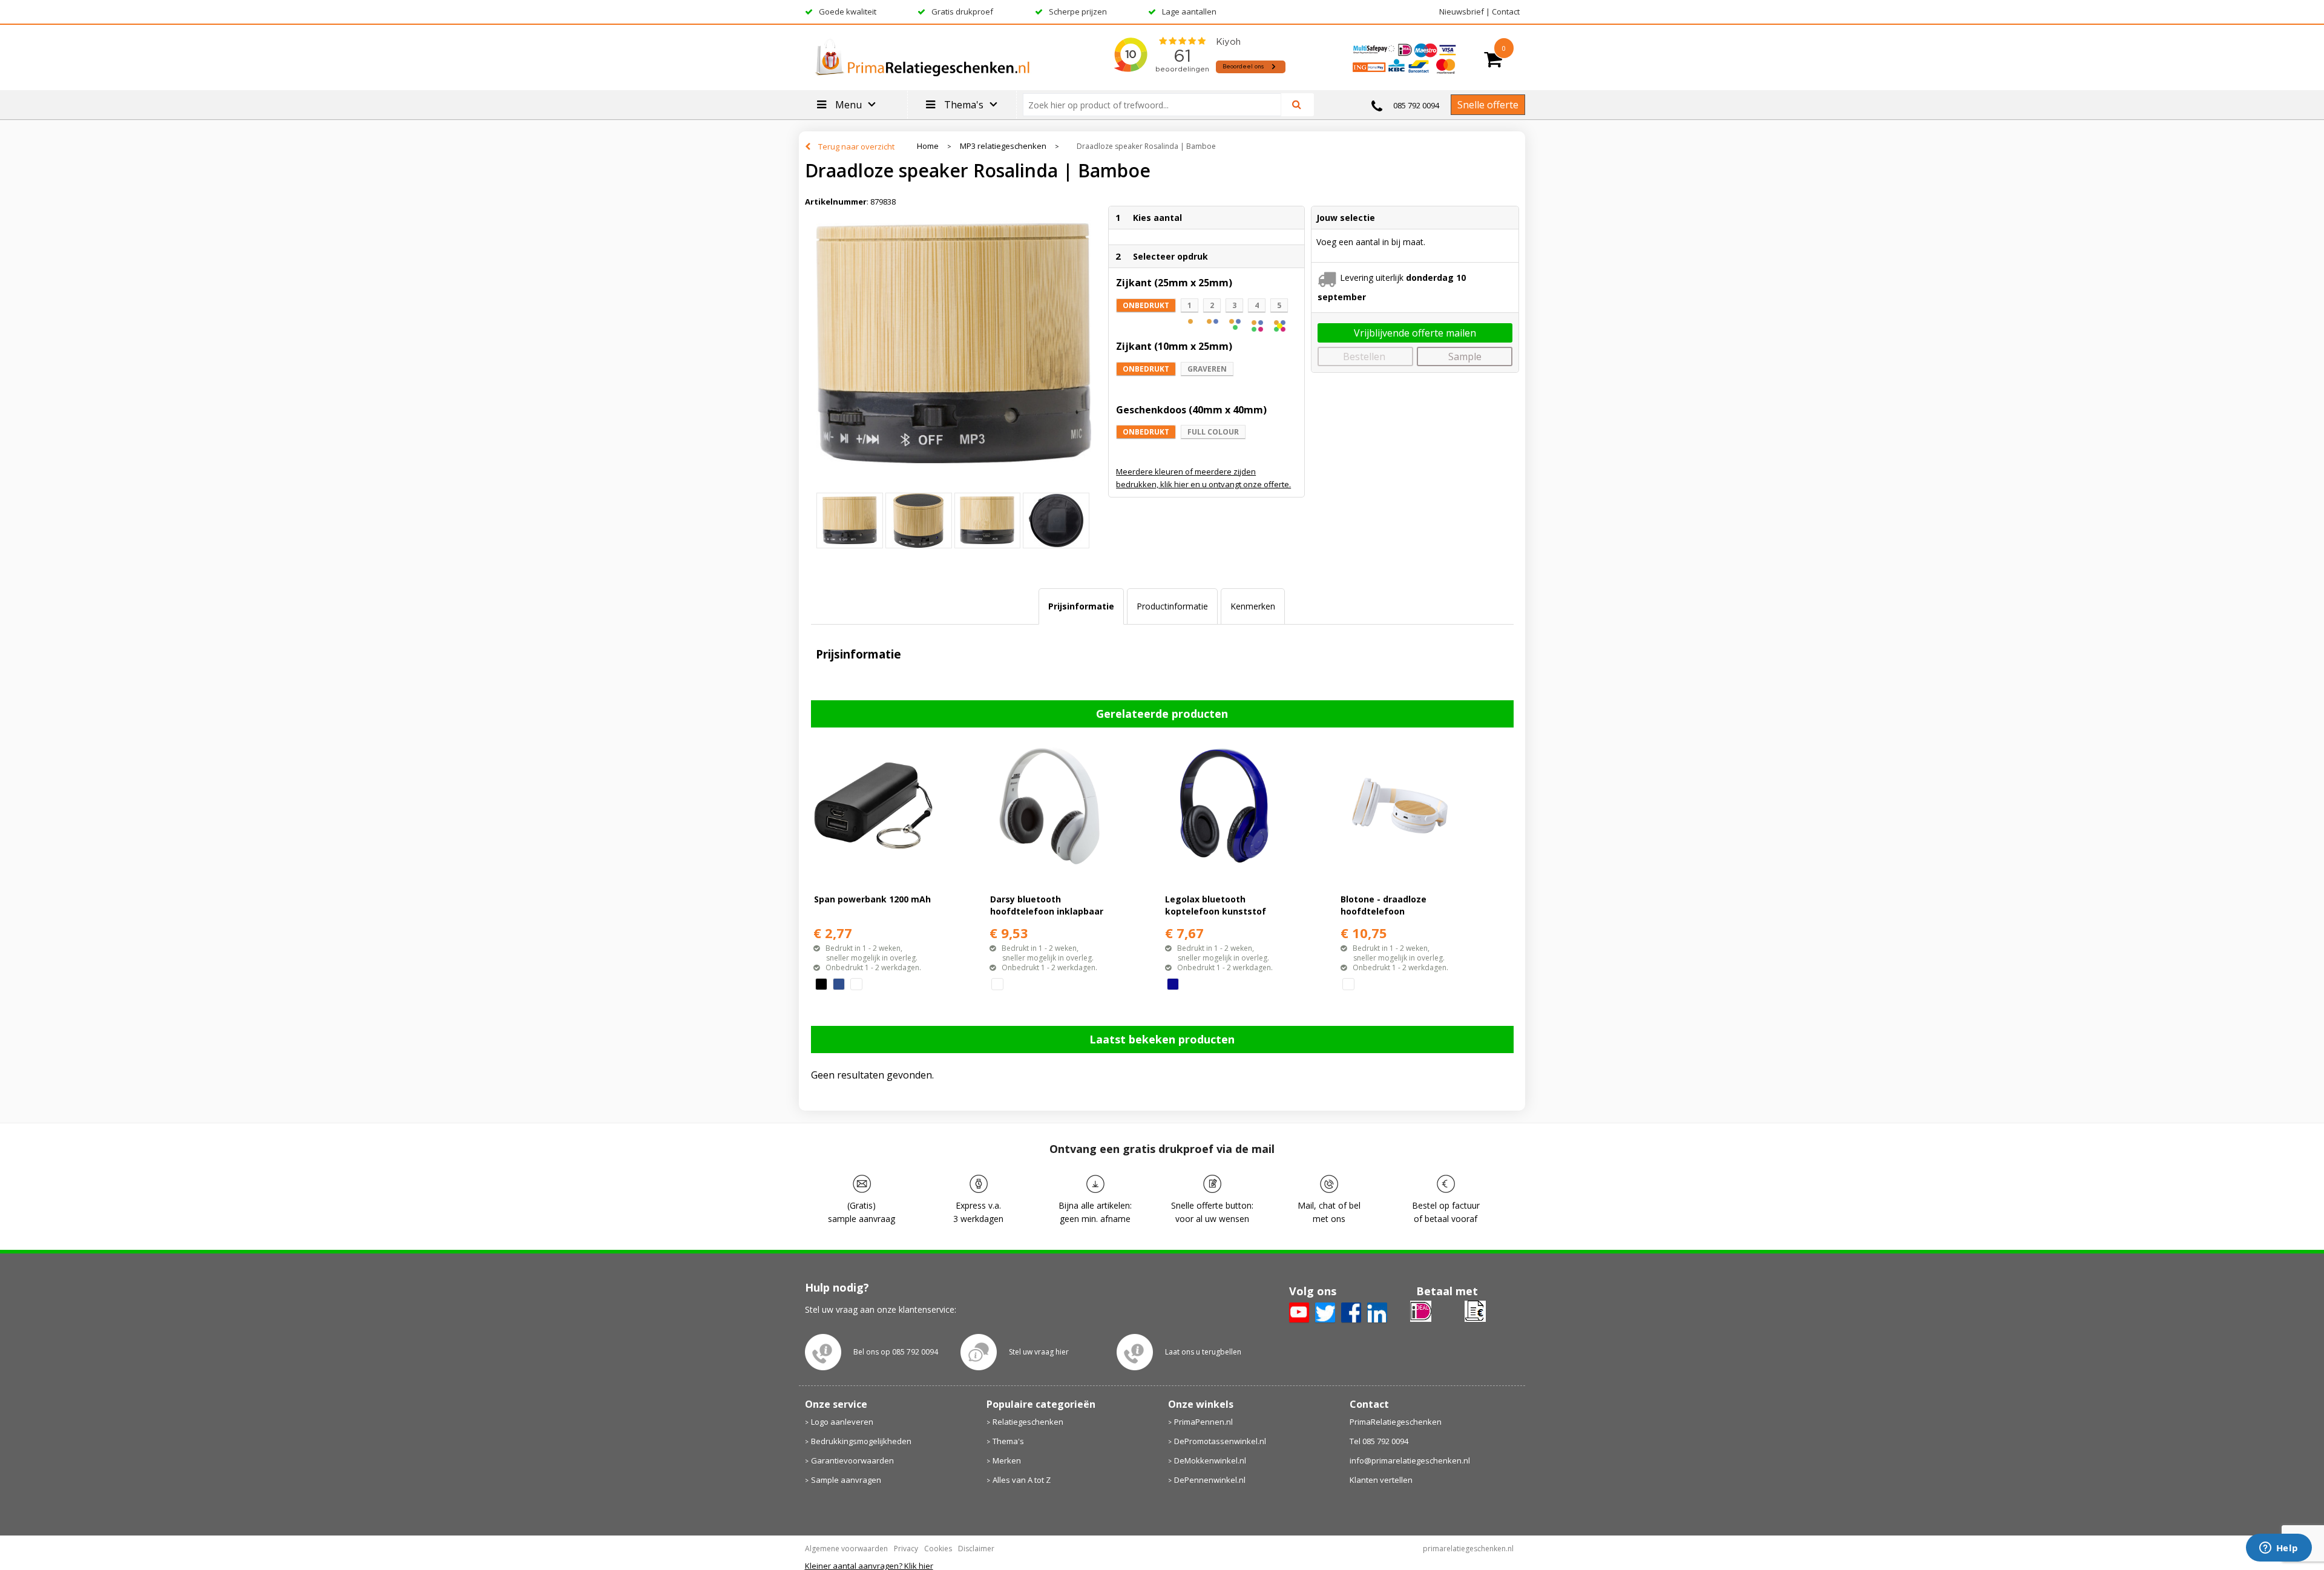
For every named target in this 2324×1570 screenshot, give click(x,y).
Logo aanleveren (842, 1422)
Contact (1506, 11)
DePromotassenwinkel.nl (1220, 1441)
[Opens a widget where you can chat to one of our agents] (2279, 1549)
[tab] (1081, 606)
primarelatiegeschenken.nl (1468, 1549)
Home (928, 146)
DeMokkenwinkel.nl (1210, 1460)
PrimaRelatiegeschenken (1396, 1422)
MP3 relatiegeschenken (1003, 146)
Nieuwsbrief (1462, 11)
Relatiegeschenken (1028, 1422)
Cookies (938, 1549)
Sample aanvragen (846, 1480)
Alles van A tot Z (1022, 1480)
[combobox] (1157, 105)
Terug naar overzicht (856, 146)
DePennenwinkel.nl (1210, 1480)
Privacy (906, 1549)
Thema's (1008, 1441)
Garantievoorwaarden (852, 1460)
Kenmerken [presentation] (1253, 606)
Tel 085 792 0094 (1379, 1441)
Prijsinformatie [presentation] (1081, 606)
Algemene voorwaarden (846, 1549)
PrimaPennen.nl (1203, 1422)
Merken (1007, 1460)
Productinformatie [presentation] (1172, 606)
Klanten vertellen (1381, 1480)
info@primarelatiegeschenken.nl (1410, 1460)
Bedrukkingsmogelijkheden (861, 1441)
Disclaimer (976, 1549)
